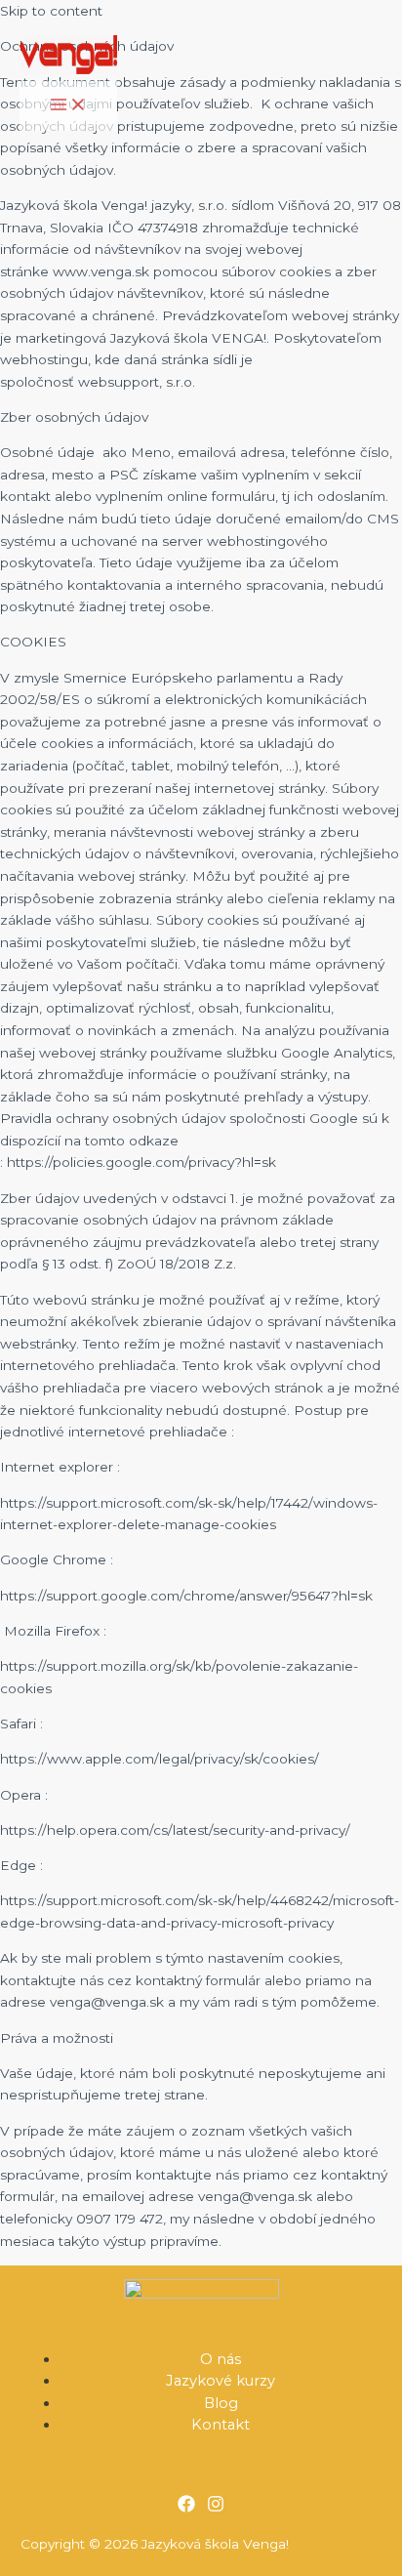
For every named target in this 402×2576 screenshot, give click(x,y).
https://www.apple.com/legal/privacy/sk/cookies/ (160, 1759)
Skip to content (51, 11)
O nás (221, 2359)
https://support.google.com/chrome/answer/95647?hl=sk (186, 1596)
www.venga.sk (101, 271)
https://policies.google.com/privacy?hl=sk (141, 1162)
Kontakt (221, 2425)
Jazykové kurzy (221, 2381)
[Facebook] (186, 2508)
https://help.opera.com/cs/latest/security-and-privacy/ (175, 1830)
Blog (221, 2403)
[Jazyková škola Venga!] (68, 58)
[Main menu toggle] (68, 106)
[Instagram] (216, 2508)
